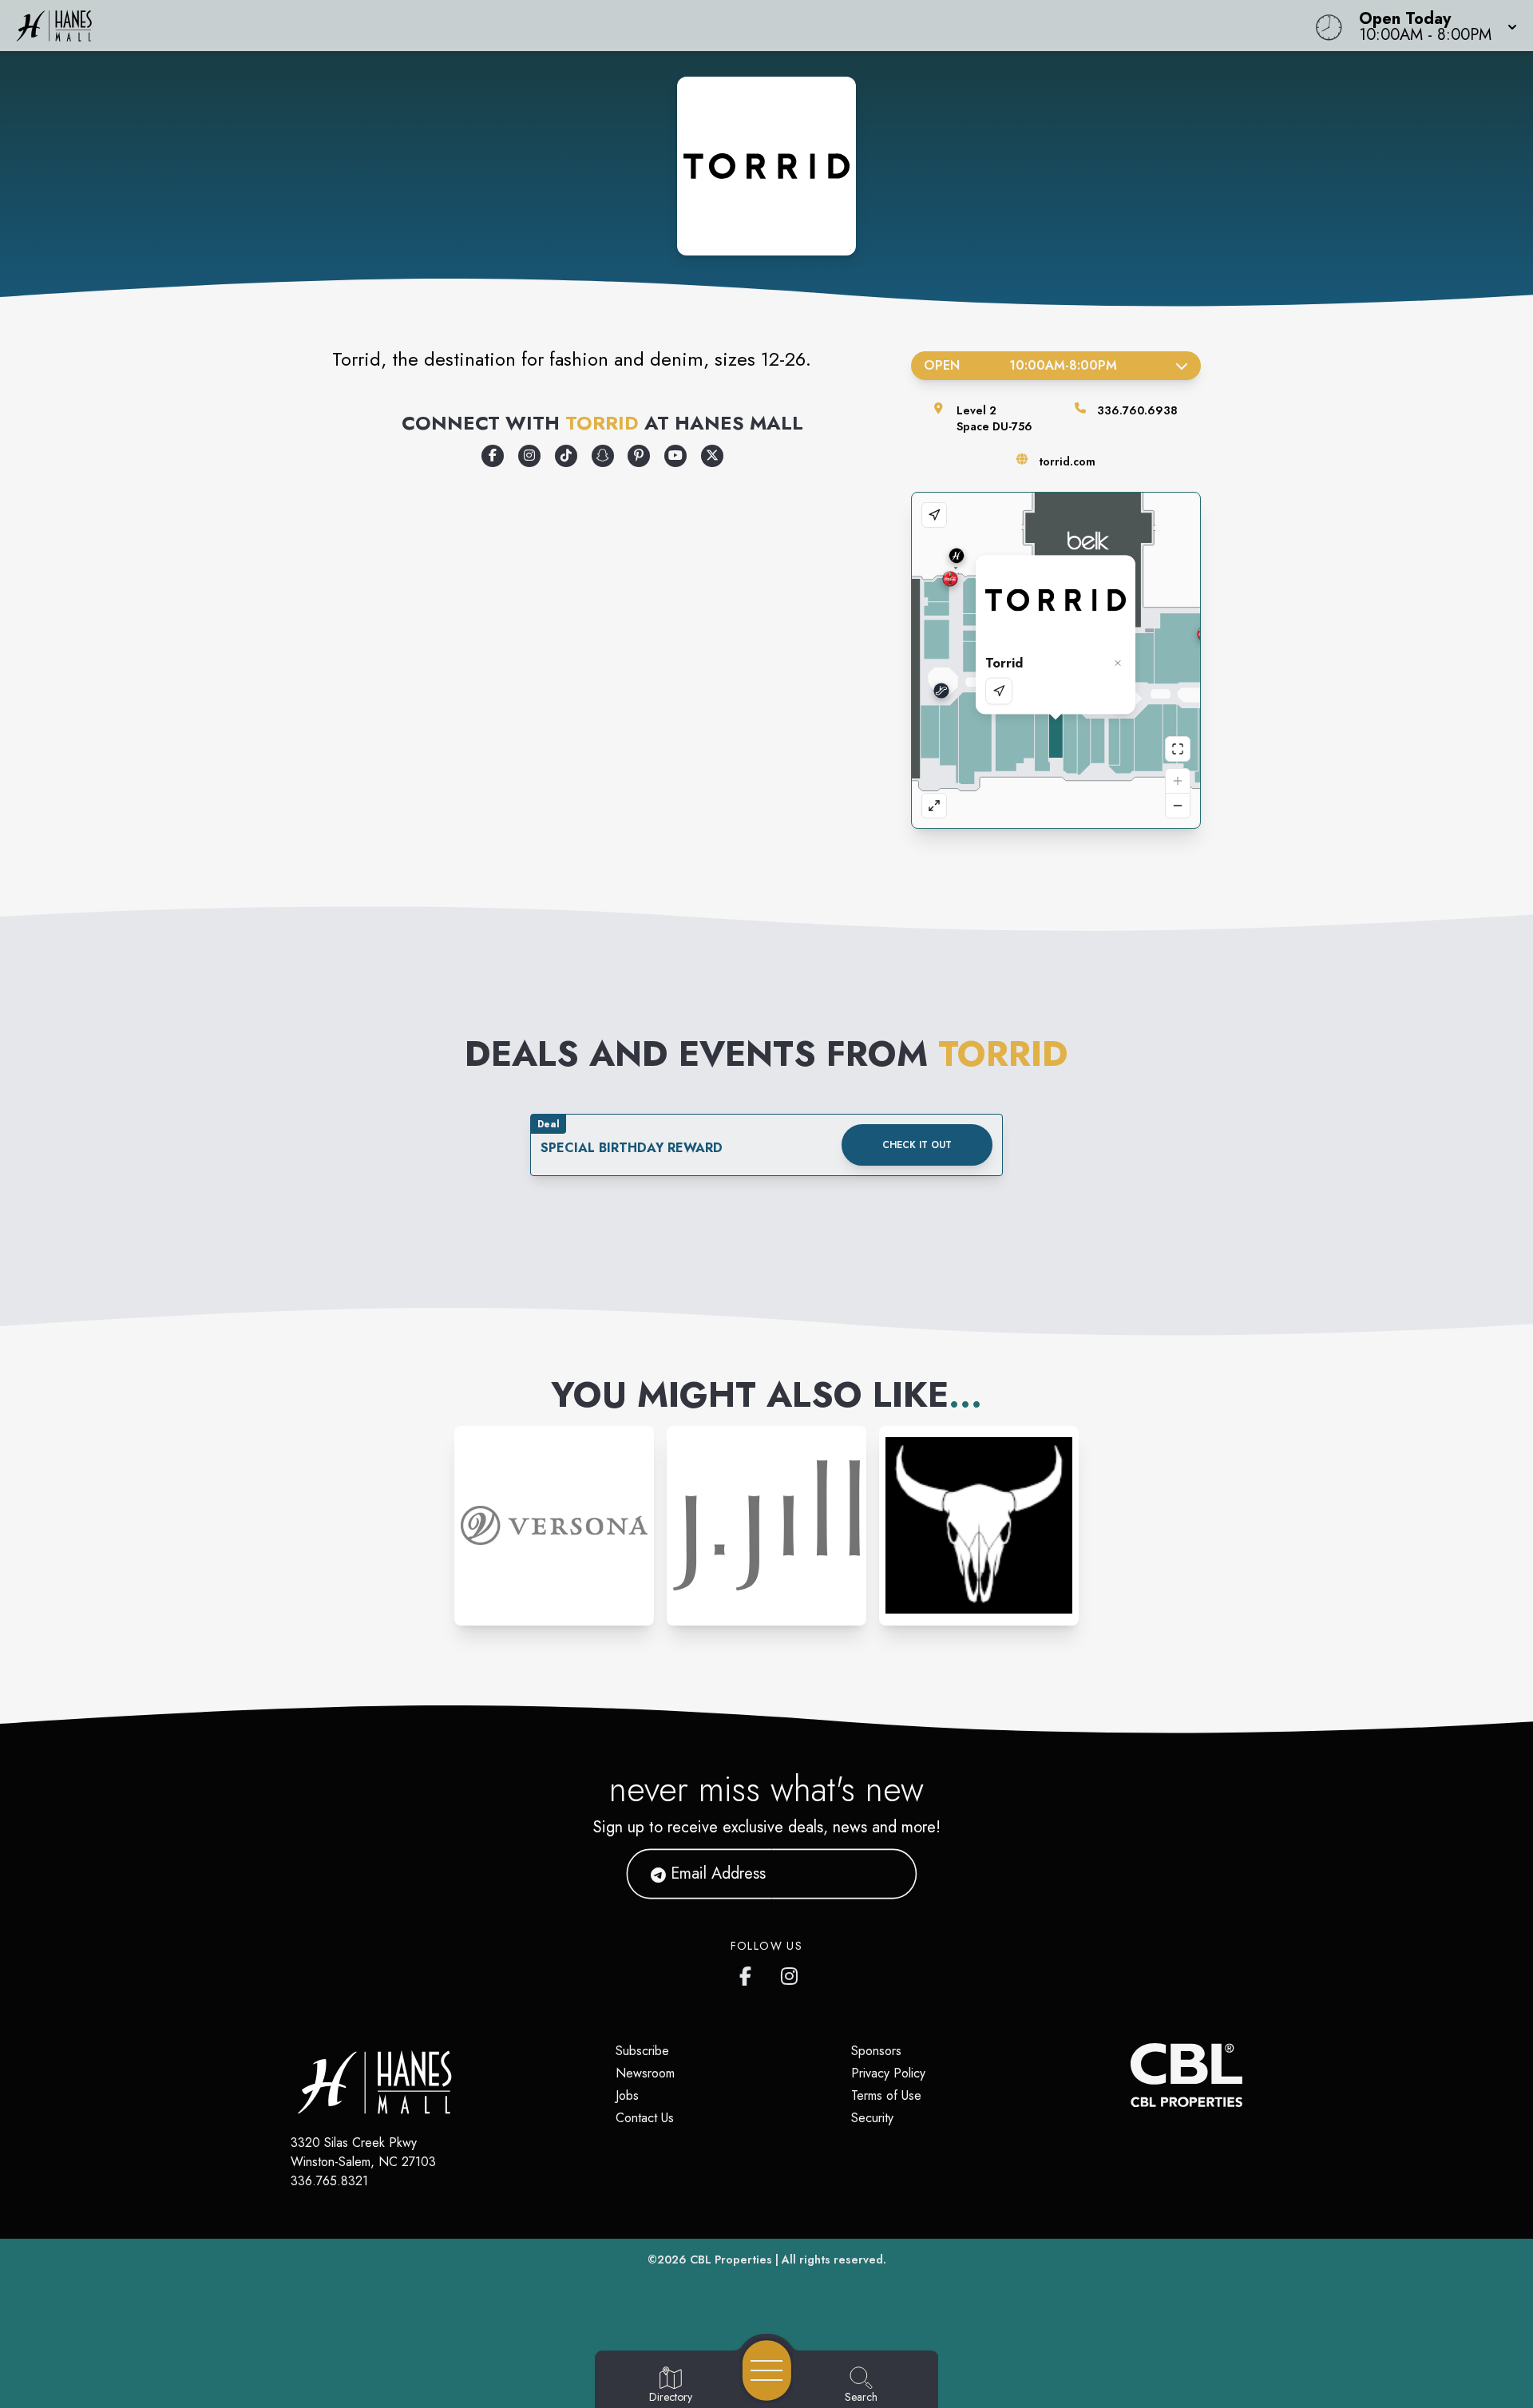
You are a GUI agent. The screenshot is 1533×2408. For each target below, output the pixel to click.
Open (1020, 365)
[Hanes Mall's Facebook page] (749, 1973)
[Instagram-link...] (554, 1526)
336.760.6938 (1137, 410)
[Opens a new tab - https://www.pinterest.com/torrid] (639, 456)
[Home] (578, 26)
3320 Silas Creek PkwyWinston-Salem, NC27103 (363, 2152)
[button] (1433, 26)
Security (872, 2118)
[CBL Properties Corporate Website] (1131, 2075)
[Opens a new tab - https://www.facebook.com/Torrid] (493, 456)
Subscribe (642, 2051)
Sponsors (876, 2051)
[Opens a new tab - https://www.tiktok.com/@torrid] (566, 456)
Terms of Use (886, 2095)
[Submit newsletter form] (885, 1874)
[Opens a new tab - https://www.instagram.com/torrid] (529, 456)
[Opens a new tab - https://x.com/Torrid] (712, 456)
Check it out (917, 1145)
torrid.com (1067, 461)
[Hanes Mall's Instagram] (790, 1973)
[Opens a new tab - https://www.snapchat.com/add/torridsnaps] (603, 456)
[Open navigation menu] (767, 2370)
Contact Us (645, 2118)
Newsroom (645, 2073)
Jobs (627, 2095)
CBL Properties (731, 2259)
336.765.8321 (329, 2181)
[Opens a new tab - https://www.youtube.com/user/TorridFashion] (675, 456)
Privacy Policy (888, 2073)
